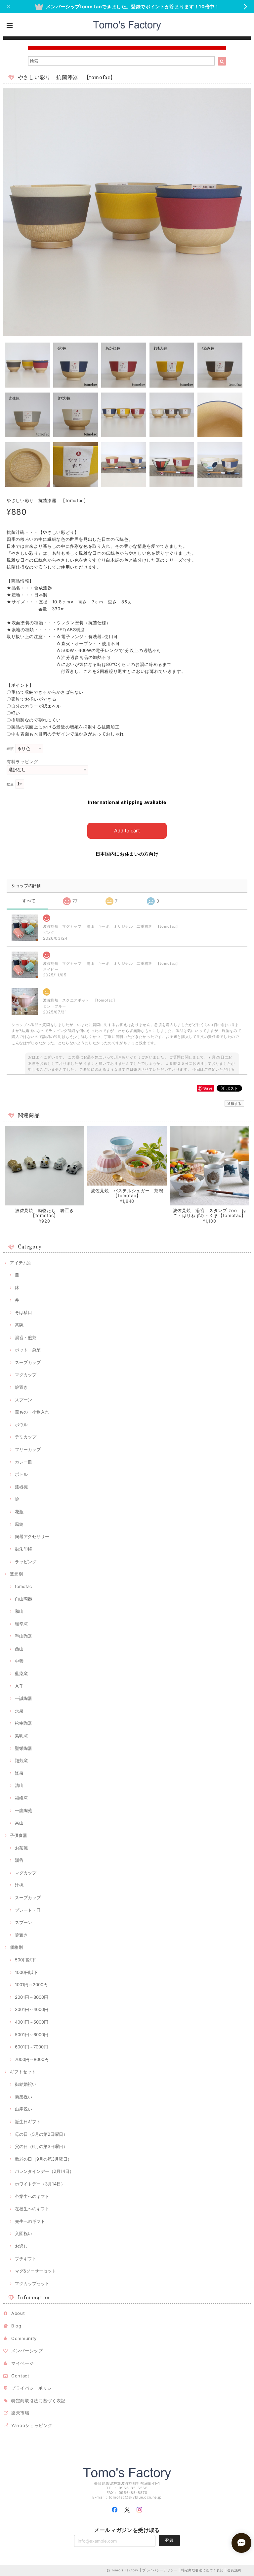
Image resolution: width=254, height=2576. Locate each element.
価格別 (16, 1947)
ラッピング (26, 1562)
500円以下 (25, 1960)
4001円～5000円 (32, 2022)
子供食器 (19, 1835)
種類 (10, 749)
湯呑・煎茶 (26, 1337)
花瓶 (19, 1512)
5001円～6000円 (32, 2035)
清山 (19, 1785)
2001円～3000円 (32, 1997)
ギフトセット (23, 2072)
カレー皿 (23, 1462)
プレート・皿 (28, 1910)
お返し (21, 2246)
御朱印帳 (23, 1549)
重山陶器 (23, 1636)
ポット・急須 (28, 1350)
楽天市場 (20, 2413)
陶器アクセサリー (32, 1536)
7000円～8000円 (32, 2059)
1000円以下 (26, 1972)
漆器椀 (21, 1487)
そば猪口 (23, 1312)
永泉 (19, 1711)
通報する (234, 1103)
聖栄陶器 (23, 1748)
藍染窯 (21, 1673)
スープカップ (28, 1362)
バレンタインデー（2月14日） (44, 2171)
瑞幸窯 (21, 1624)
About (18, 2313)
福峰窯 (21, 1798)
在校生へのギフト (32, 2209)
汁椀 (19, 1885)
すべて (29, 901)
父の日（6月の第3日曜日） (41, 2146)
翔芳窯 (21, 1760)
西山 (19, 1649)
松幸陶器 (23, 1723)
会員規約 (234, 2570)
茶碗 (19, 1325)
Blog (16, 2326)
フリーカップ (28, 1449)
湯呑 (19, 1860)
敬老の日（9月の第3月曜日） (43, 2159)
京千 (19, 1686)
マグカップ (26, 1375)
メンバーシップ (27, 2351)
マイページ (22, 2363)
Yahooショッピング (32, 2425)
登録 (169, 2540)
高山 (19, 1823)
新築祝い (23, 2097)
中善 (19, 1661)
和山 (19, 1611)
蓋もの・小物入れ (32, 1412)
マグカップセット (32, 2283)
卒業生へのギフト (32, 2196)
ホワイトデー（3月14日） (40, 2184)
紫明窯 (21, 1736)
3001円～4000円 (32, 2009)
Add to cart (127, 831)
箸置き (21, 1387)
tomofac (23, 1586)
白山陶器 (23, 1599)
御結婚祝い (26, 2084)
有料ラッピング (22, 762)
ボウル (21, 1425)
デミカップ (26, 1437)
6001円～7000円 (31, 2047)
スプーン (23, 1400)
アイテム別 (21, 1263)
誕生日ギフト (28, 2122)
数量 (10, 784)
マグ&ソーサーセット (36, 2271)
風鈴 (19, 1524)
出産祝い (23, 2109)
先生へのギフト (30, 2221)
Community (24, 2338)
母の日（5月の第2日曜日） (41, 2134)
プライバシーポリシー (34, 2388)
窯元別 (16, 1574)
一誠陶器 (23, 1698)
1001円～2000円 (31, 1985)
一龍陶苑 (23, 1810)
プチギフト (26, 2259)
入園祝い (23, 2233)
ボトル (21, 1474)
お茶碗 (21, 1848)
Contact (20, 2376)
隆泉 (19, 1773)
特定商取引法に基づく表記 (38, 2401)
